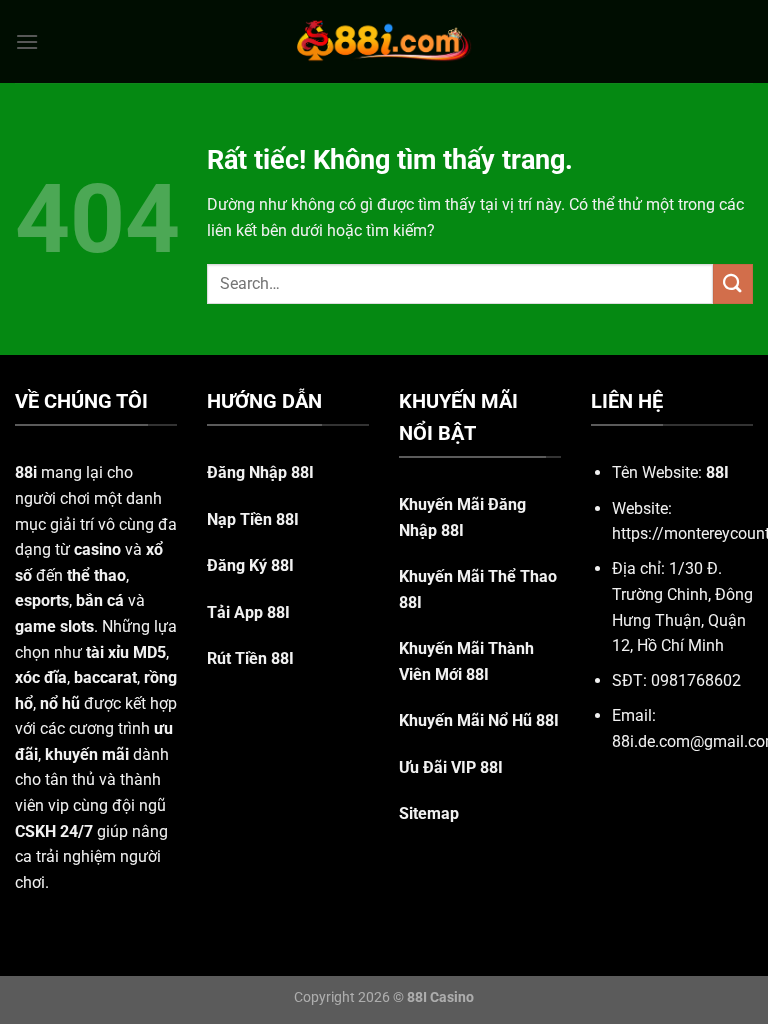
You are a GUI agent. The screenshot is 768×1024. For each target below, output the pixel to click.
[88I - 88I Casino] (384, 41)
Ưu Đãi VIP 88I (451, 767)
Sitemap (429, 813)
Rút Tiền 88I (250, 658)
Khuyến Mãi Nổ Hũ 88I (479, 720)
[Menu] (27, 41)
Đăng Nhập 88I (260, 472)
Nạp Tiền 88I (253, 519)
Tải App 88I (248, 612)
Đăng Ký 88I (250, 565)
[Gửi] (733, 283)
